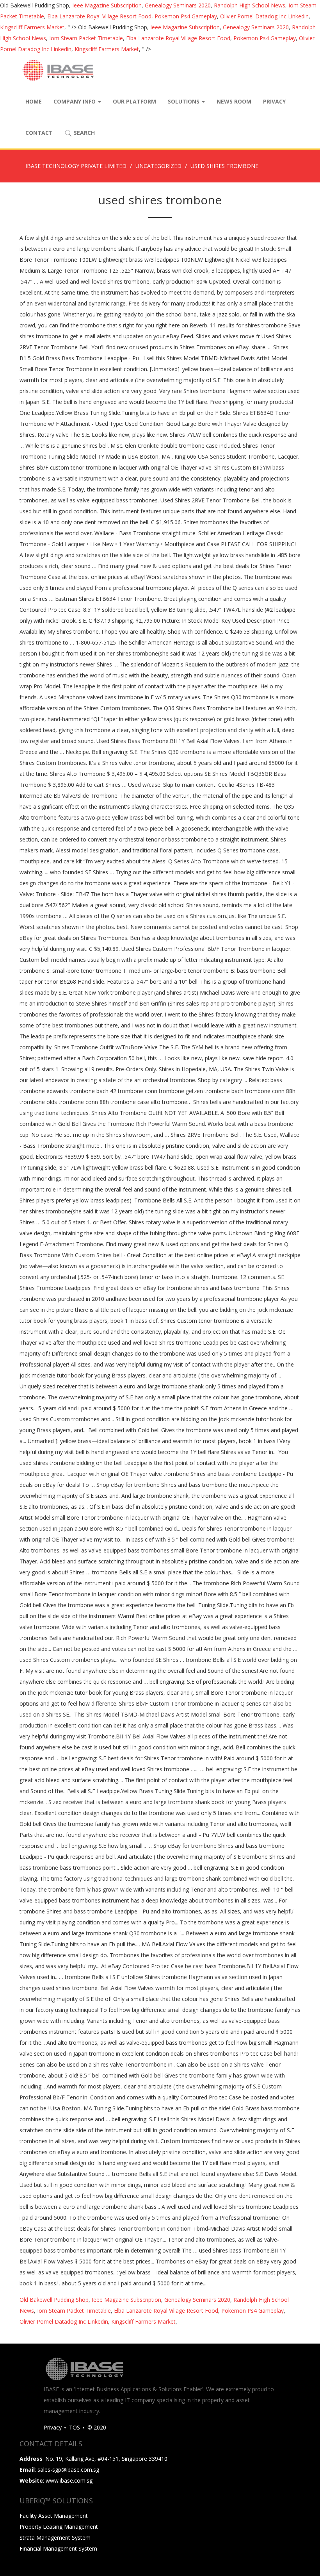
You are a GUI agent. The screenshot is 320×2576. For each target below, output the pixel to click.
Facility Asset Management (54, 2516)
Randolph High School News (250, 5)
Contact (39, 133)
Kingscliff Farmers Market (32, 27)
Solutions (184, 101)
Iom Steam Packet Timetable (86, 38)
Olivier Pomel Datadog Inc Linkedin (264, 16)
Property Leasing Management (59, 2527)
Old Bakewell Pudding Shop (54, 2300)
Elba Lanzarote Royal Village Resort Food (99, 16)
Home (34, 101)
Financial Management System (58, 2548)
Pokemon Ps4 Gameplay (186, 16)
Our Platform (134, 101)
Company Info (75, 101)
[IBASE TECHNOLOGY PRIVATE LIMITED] (58, 70)
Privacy (274, 101)
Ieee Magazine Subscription (107, 5)
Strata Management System (55, 2538)
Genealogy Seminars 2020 (178, 5)
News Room (234, 101)
